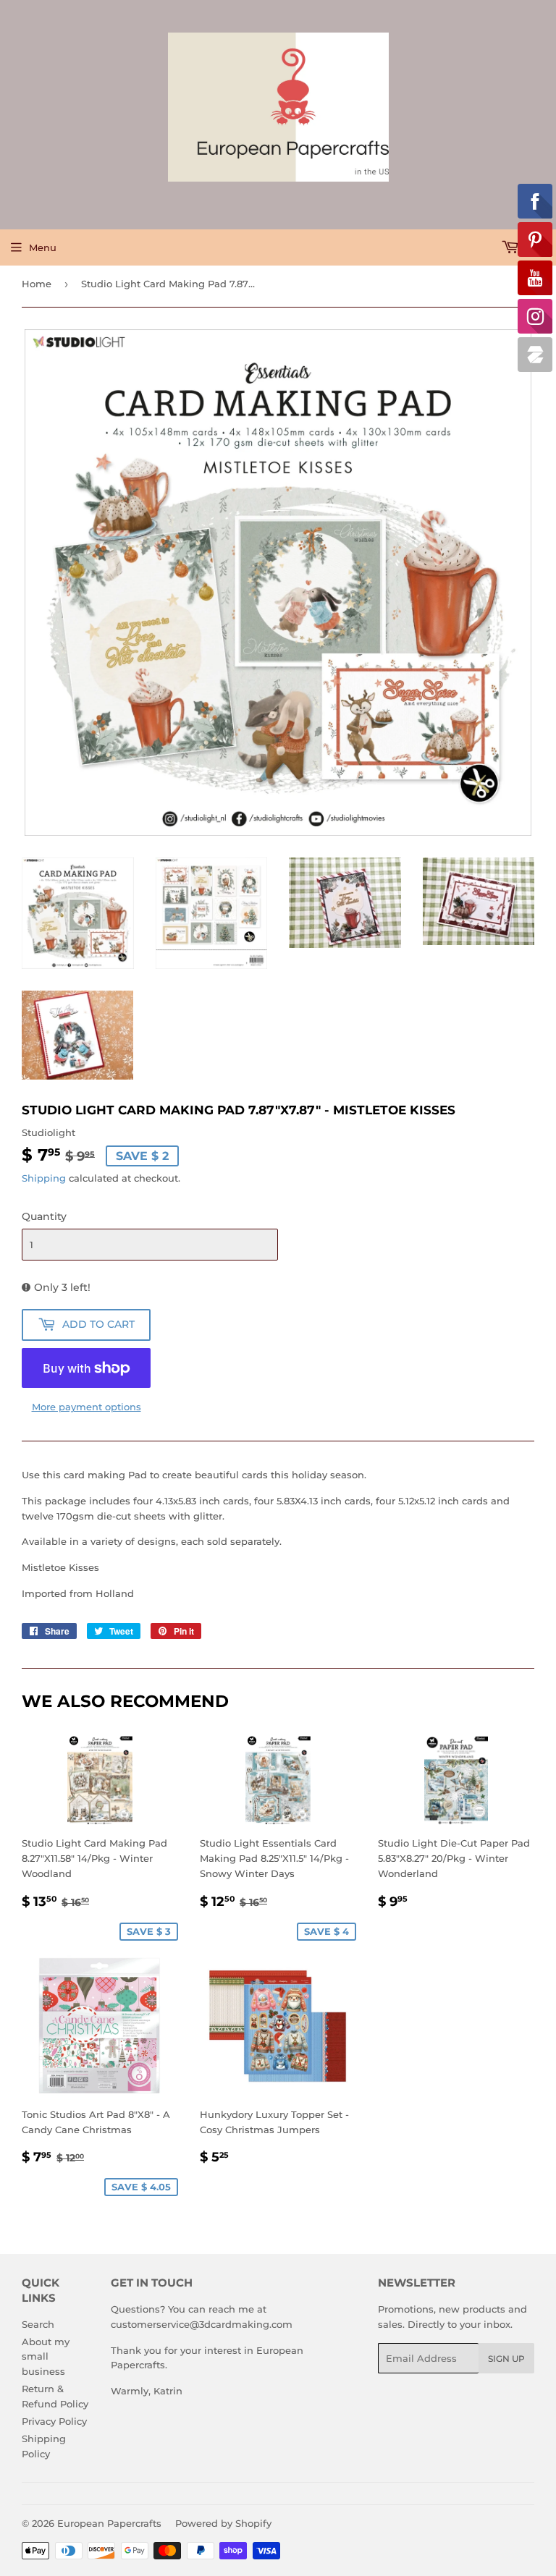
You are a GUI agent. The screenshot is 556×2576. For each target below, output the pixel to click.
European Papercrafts (109, 2523)
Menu (43, 247)
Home (37, 284)
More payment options (87, 1407)
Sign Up (506, 2359)
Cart (534, 247)
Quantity (44, 1216)
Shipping (44, 1178)
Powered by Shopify (223, 2523)
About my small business (46, 2357)
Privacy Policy (54, 2421)
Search (38, 2324)
